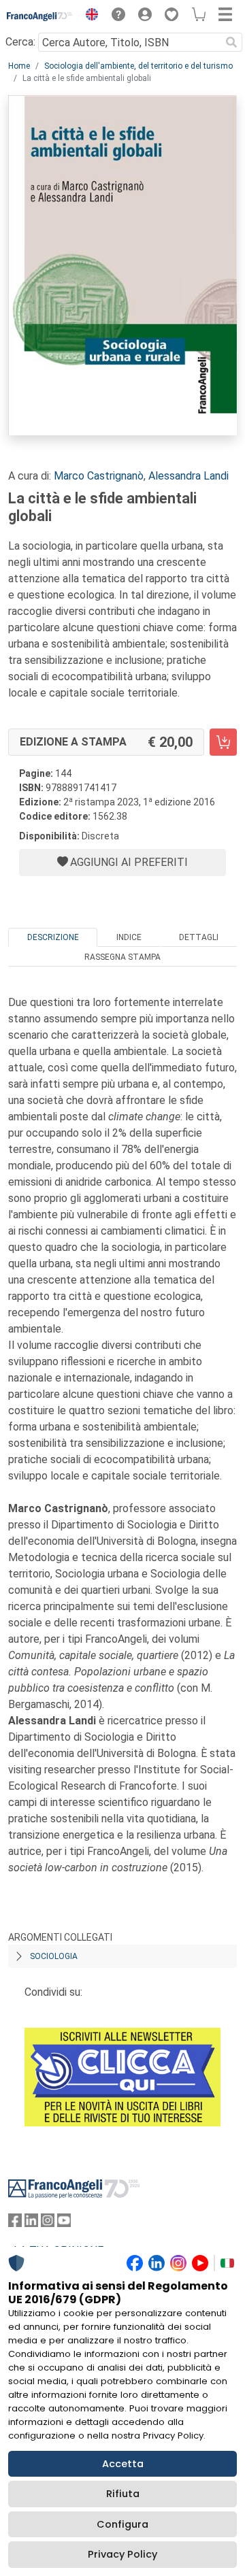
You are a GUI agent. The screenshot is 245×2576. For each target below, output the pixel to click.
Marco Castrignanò (99, 476)
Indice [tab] (129, 937)
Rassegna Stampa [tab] (122, 957)
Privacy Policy (122, 2554)
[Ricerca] (231, 42)
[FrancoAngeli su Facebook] (15, 2223)
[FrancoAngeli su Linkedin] (31, 2223)
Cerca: (20, 42)
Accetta (123, 2464)
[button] (88, 16)
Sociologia (54, 1956)
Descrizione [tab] (53, 937)
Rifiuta (123, 2494)
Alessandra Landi (189, 476)
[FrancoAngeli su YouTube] (64, 2223)
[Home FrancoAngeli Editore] (40, 16)
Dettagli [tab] (199, 937)
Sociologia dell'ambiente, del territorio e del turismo (138, 66)
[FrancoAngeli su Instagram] (48, 2223)
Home (19, 66)
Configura (122, 2524)
